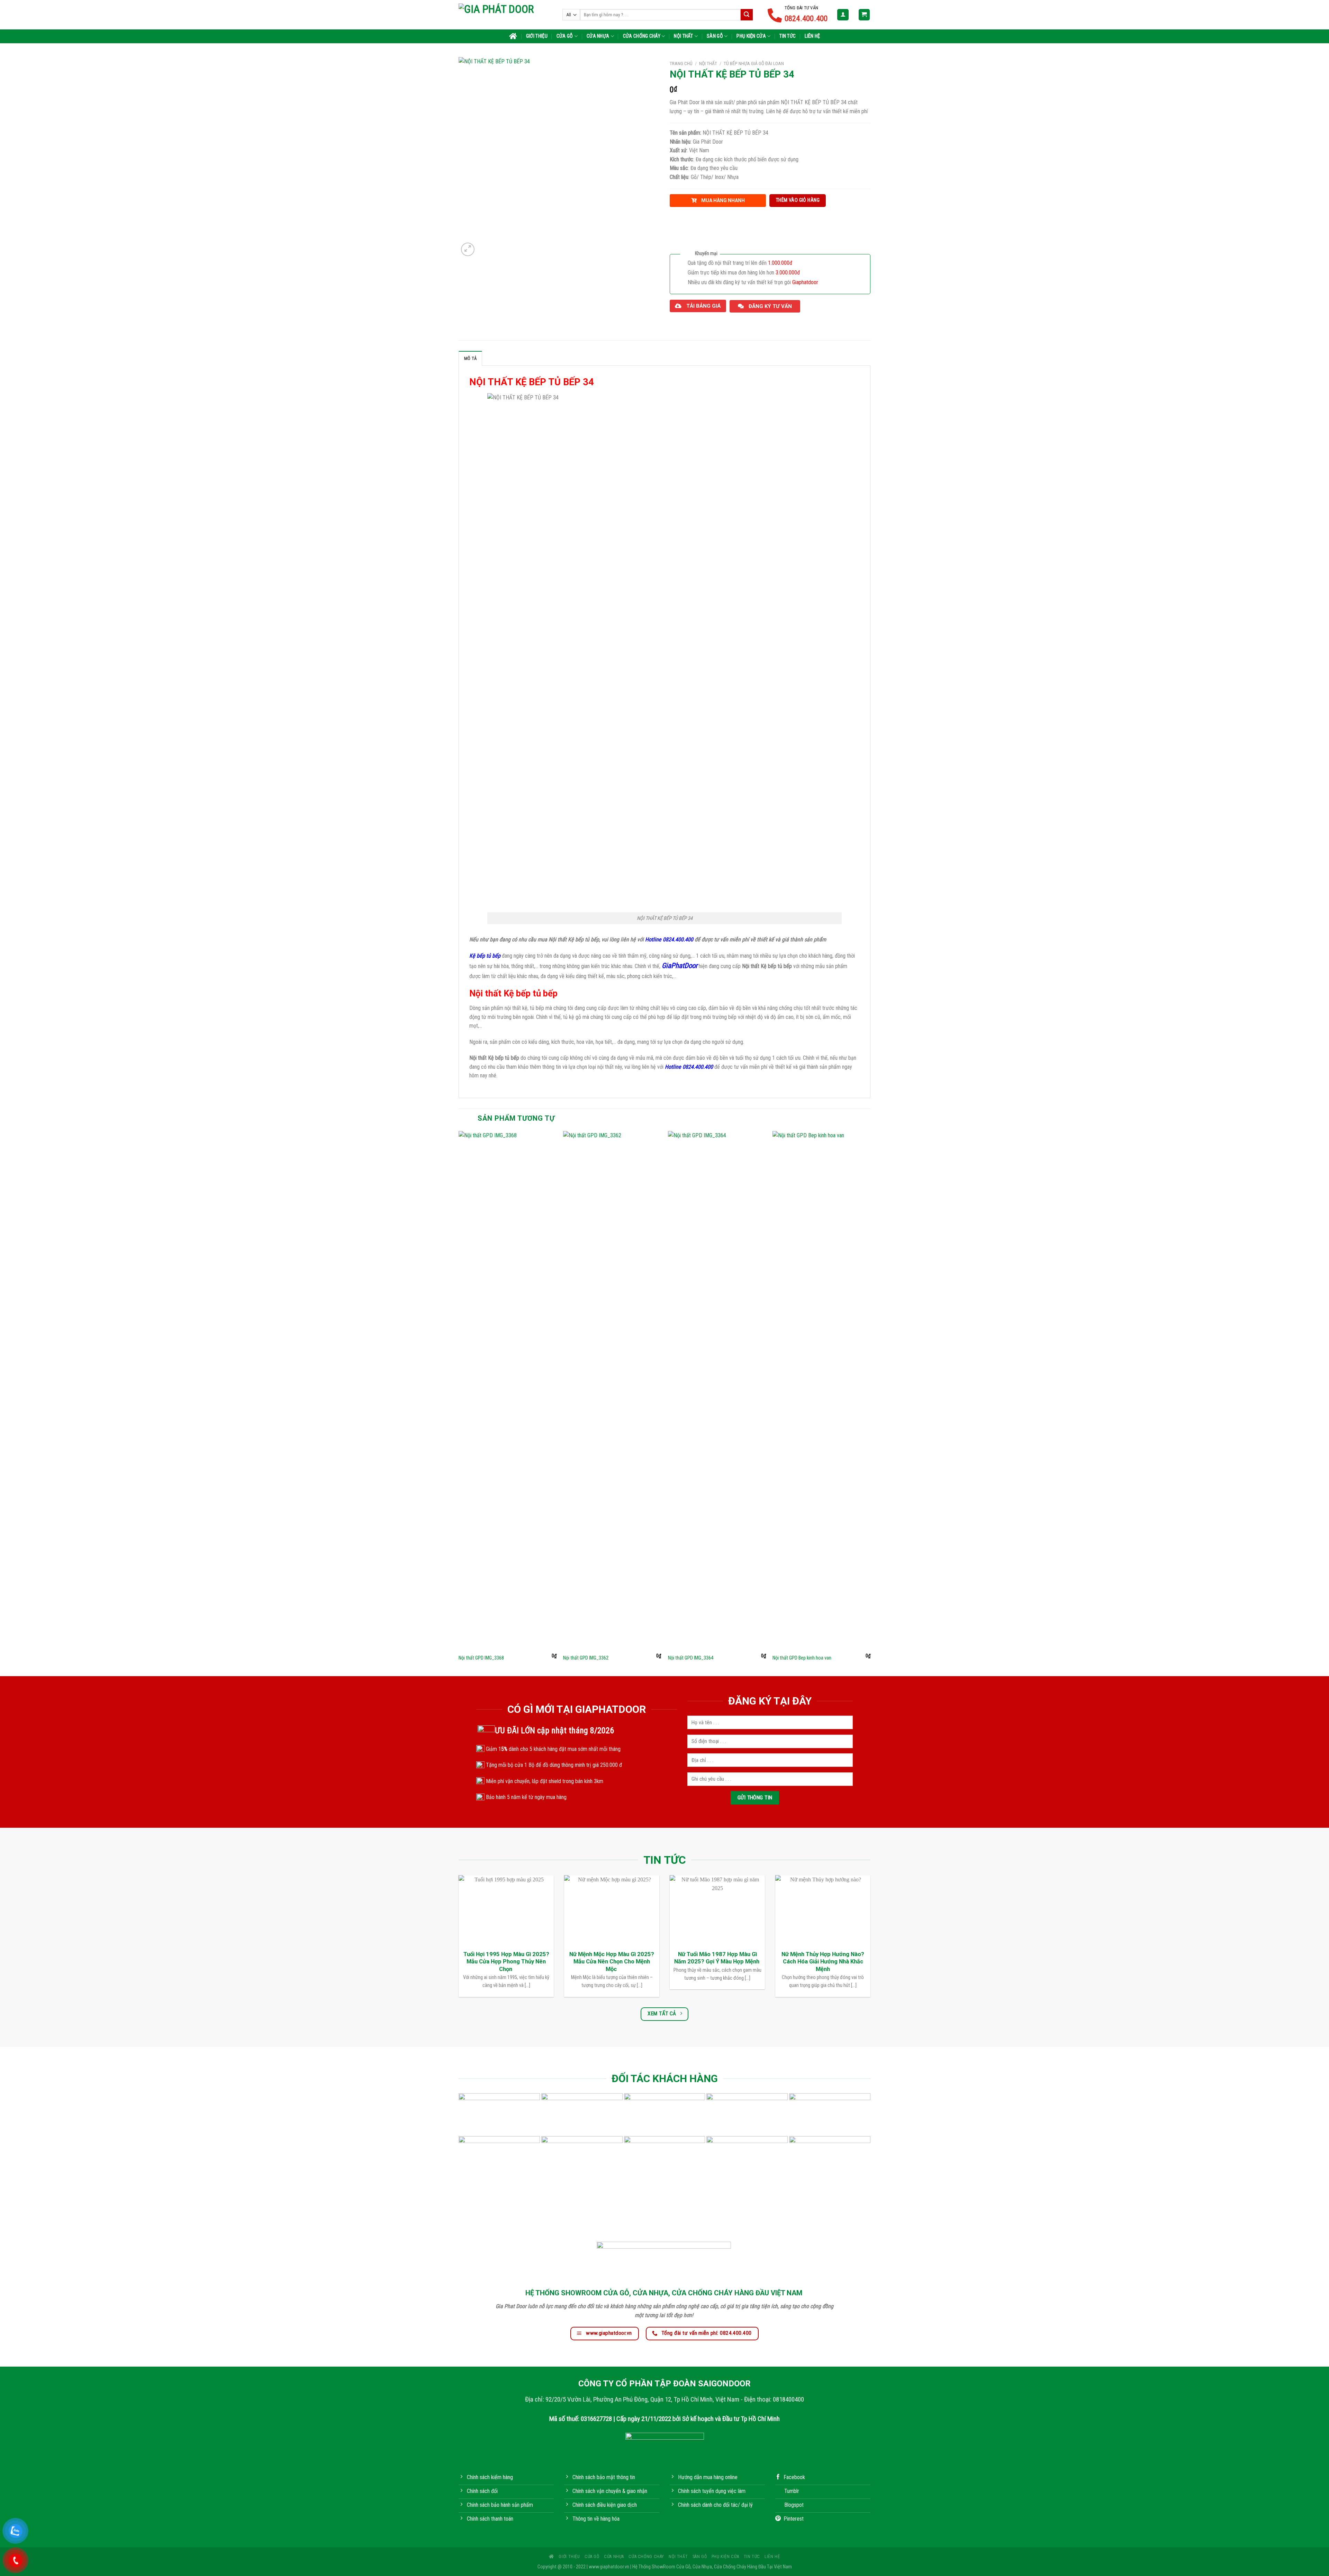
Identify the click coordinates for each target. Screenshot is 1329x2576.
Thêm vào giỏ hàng (798, 200)
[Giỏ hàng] (864, 15)
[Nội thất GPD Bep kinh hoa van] (821, 1391)
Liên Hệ (812, 36)
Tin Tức (788, 36)
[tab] (470, 358)
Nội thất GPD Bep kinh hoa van (802, 1658)
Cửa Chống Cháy (642, 36)
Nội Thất (683, 36)
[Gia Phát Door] (505, 15)
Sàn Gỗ (715, 36)
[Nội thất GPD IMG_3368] (508, 1391)
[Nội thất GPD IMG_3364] (717, 1391)
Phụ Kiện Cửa (751, 36)
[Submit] (747, 15)
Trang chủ (681, 63)
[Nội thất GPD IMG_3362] (612, 1391)
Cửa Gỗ (565, 36)
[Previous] (459, 1403)
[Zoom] (468, 249)
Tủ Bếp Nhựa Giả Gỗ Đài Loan (754, 63)
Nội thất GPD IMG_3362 (586, 1658)
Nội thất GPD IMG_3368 (481, 1658)
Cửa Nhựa (598, 36)
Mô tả (470, 358)
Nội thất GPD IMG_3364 (691, 1658)
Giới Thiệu (537, 36)
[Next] (870, 1403)
